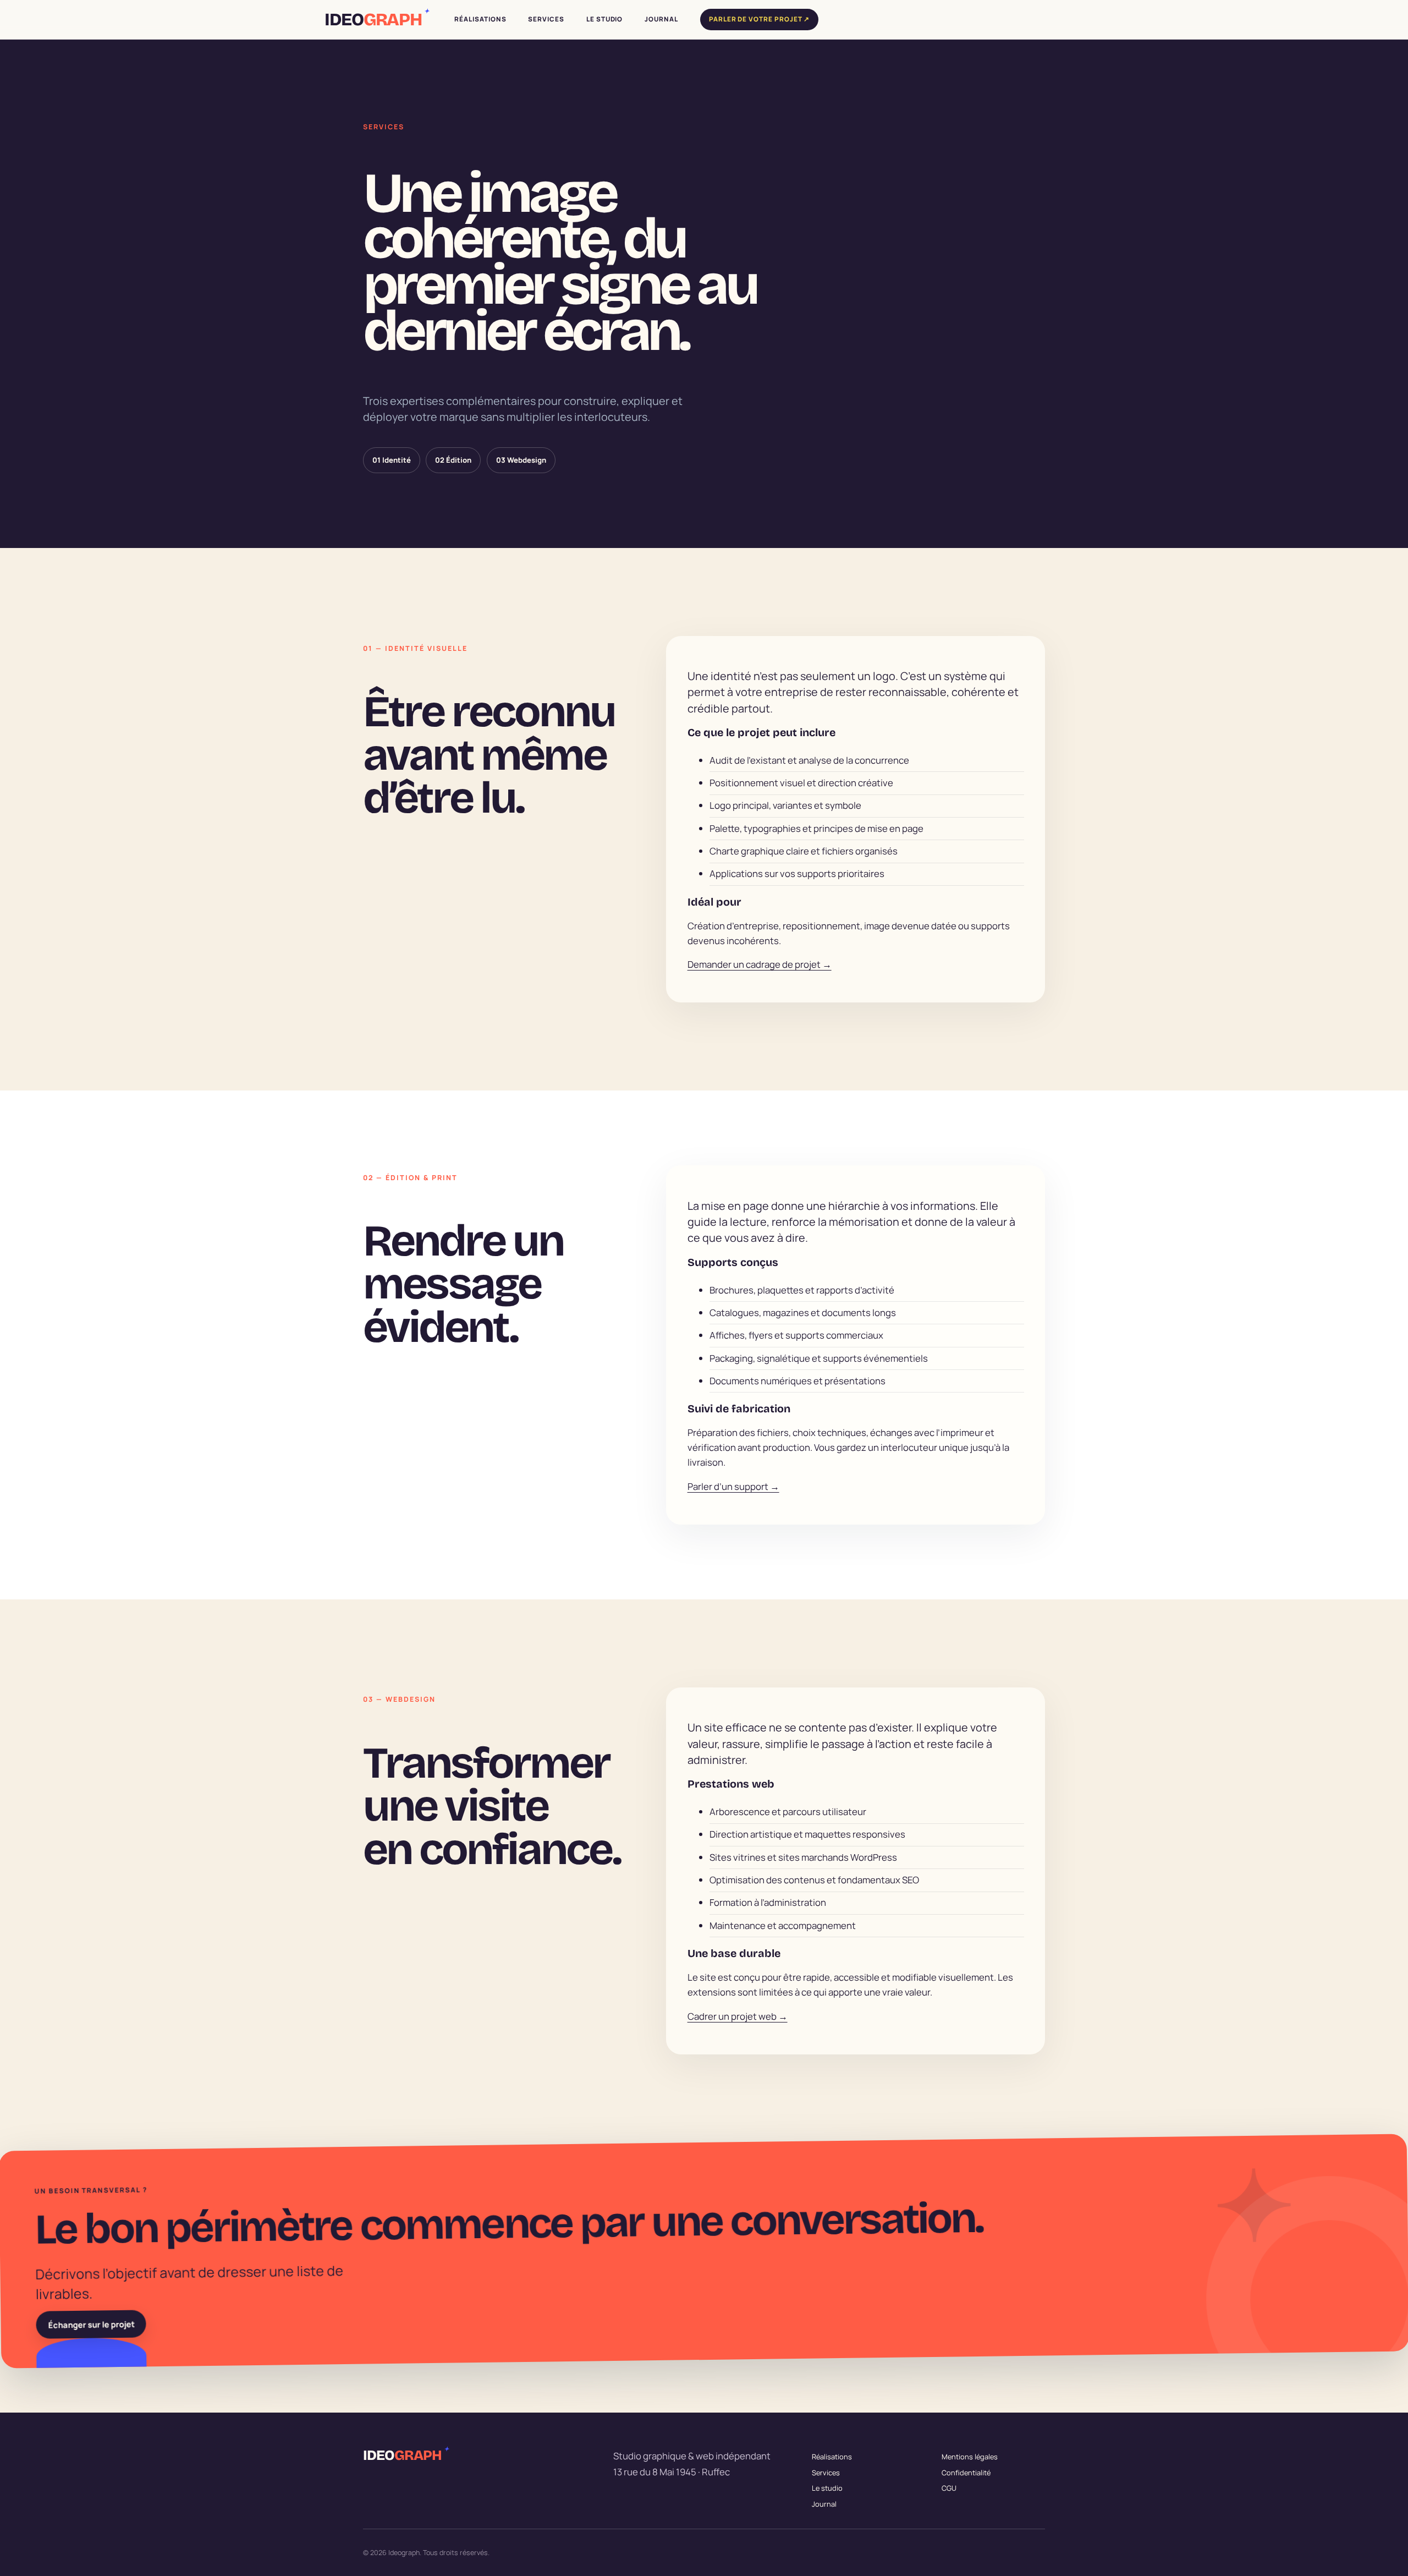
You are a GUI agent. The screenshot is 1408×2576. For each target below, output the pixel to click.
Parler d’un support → (733, 1486)
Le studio (827, 2488)
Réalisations (832, 2457)
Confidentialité (966, 2472)
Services (826, 2472)
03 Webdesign (521, 460)
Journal (824, 2503)
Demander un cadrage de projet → (760, 964)
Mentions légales (970, 2457)
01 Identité (392, 460)
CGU (949, 2488)
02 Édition (453, 460)
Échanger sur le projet (91, 2324)
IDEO (376, 20)
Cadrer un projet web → (738, 2016)
